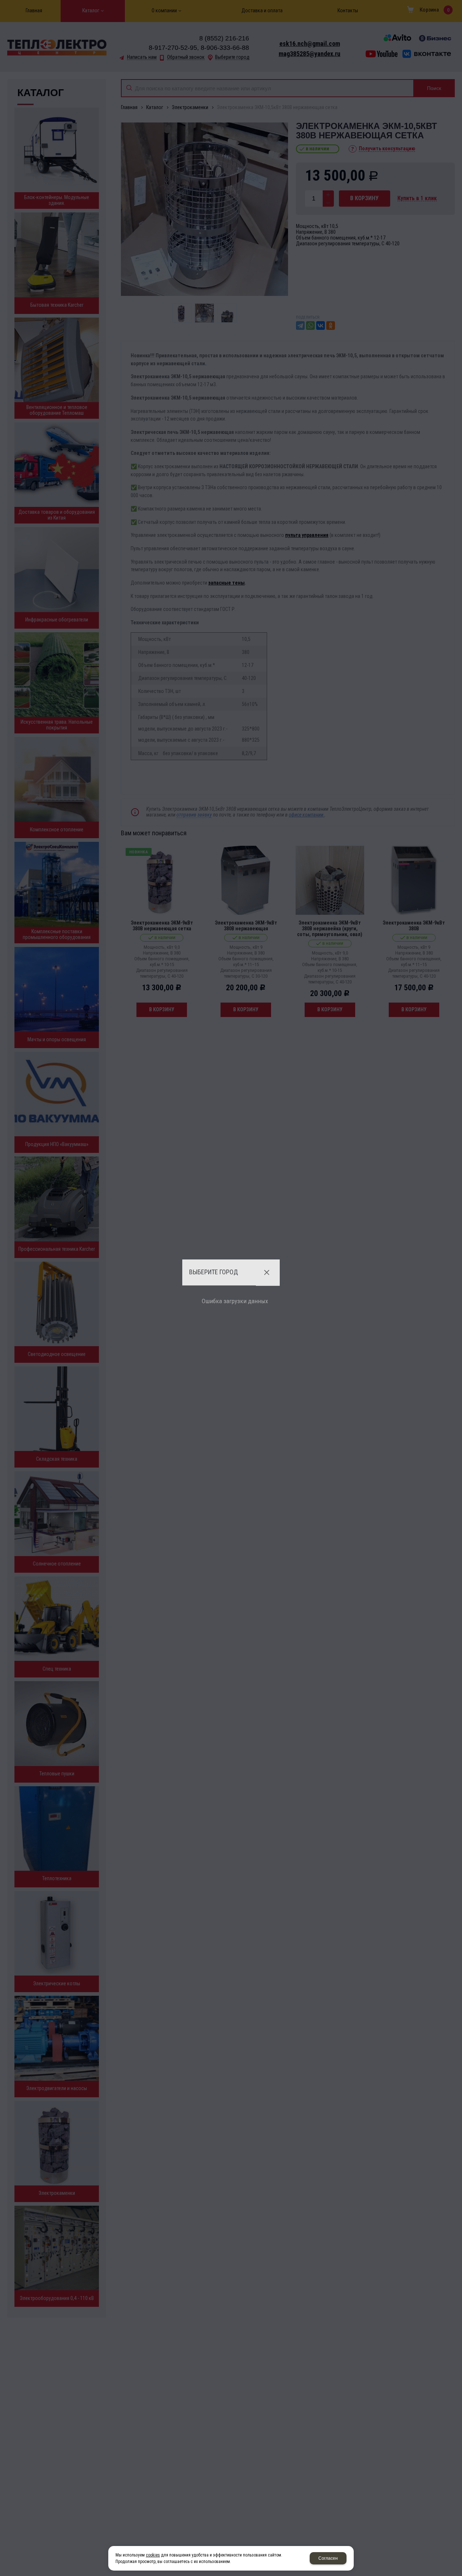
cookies (153, 2555)
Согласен (328, 2558)
